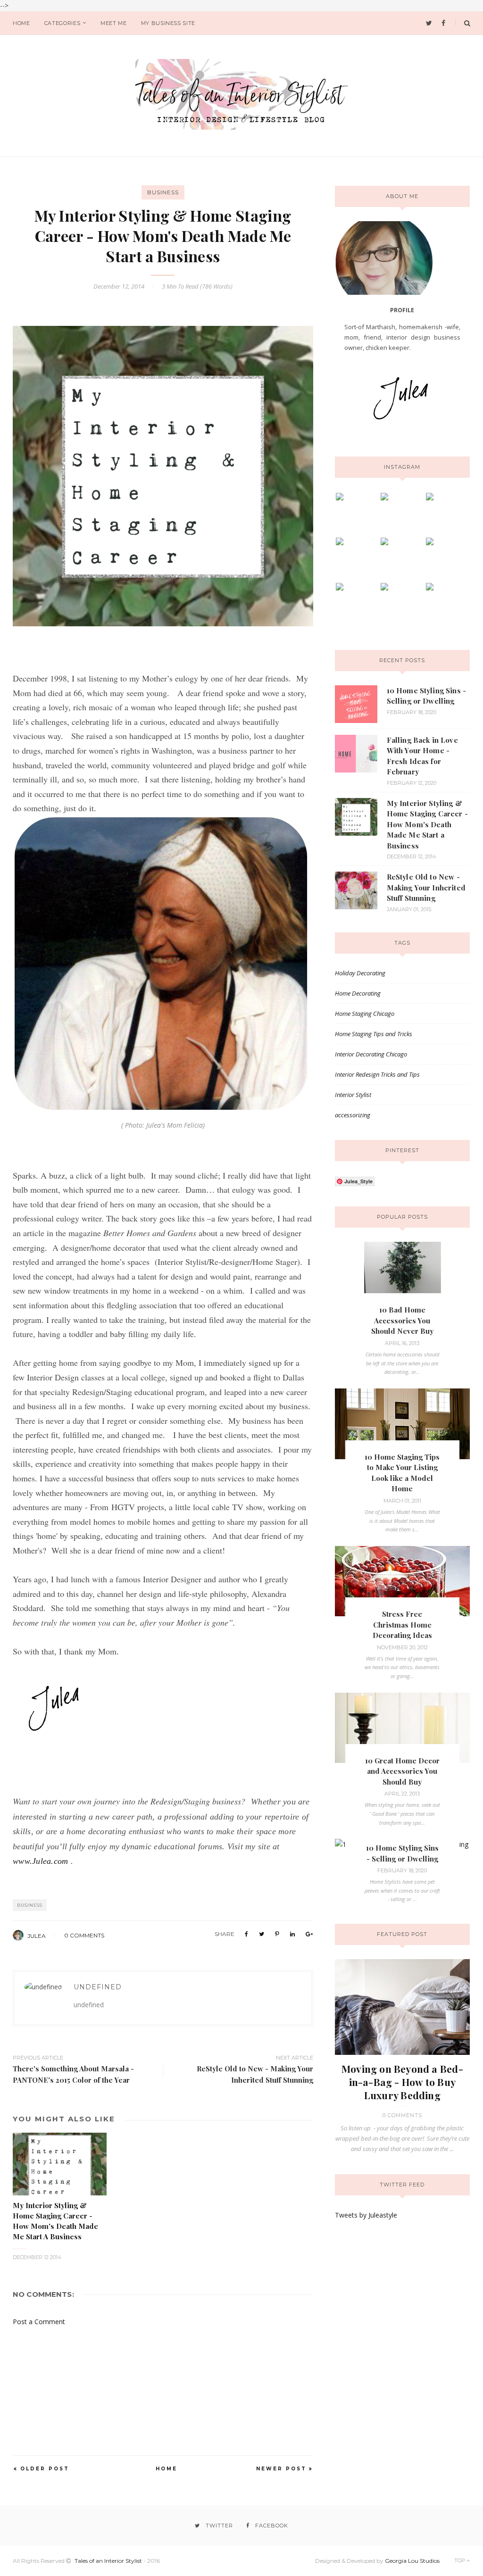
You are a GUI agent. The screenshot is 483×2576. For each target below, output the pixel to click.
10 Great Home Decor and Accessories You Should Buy (402, 1771)
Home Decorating (358, 993)
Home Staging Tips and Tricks (374, 1034)
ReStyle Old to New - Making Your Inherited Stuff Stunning (426, 887)
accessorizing (353, 1115)
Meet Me (114, 23)
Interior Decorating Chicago (371, 1054)
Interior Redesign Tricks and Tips (377, 1074)
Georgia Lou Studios (412, 2561)
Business (163, 192)
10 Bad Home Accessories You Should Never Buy (402, 1320)
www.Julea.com (40, 1861)
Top (460, 2560)
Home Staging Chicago (365, 1014)
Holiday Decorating (360, 973)
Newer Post (281, 2469)
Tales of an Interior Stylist (108, 2561)
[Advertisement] (83, 2393)
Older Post (45, 2469)
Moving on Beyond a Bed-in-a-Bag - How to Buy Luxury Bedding (402, 2082)
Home (21, 23)
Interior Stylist (353, 1095)
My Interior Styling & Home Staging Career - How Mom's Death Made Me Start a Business (427, 824)
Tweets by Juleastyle (366, 2215)
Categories (62, 23)
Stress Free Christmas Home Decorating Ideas (402, 1625)
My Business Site (168, 23)
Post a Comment (39, 2322)
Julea (37, 1936)
